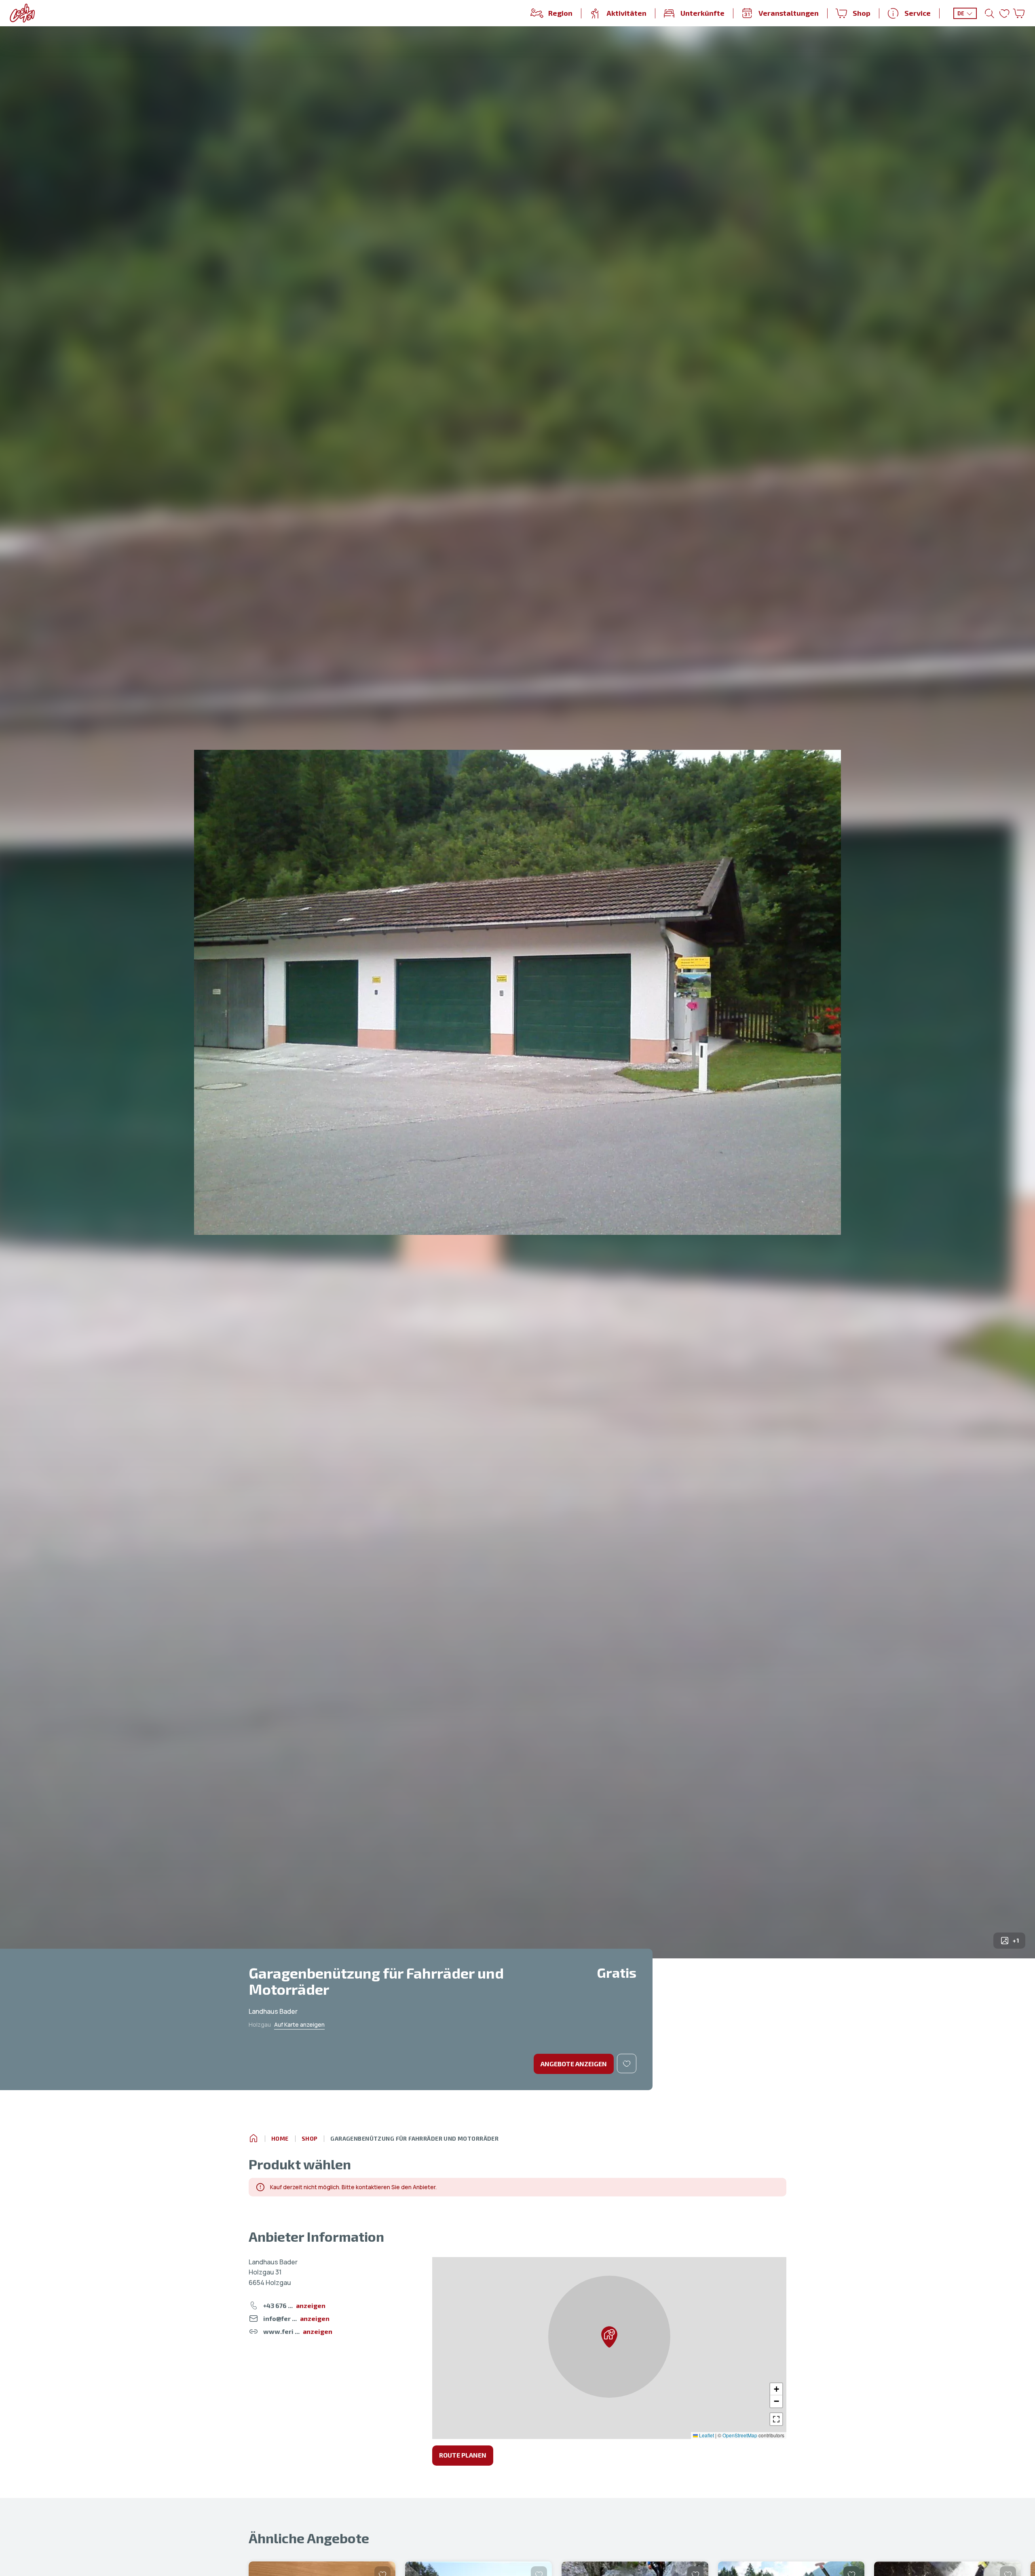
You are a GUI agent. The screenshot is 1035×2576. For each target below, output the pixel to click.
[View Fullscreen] (776, 2419)
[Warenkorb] (1019, 13)
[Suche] (990, 13)
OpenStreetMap (740, 2435)
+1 (1016, 1940)
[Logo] (22, 13)
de (961, 13)
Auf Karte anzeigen (299, 2024)
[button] (609, 2337)
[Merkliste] (1004, 13)
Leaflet (706, 2435)
